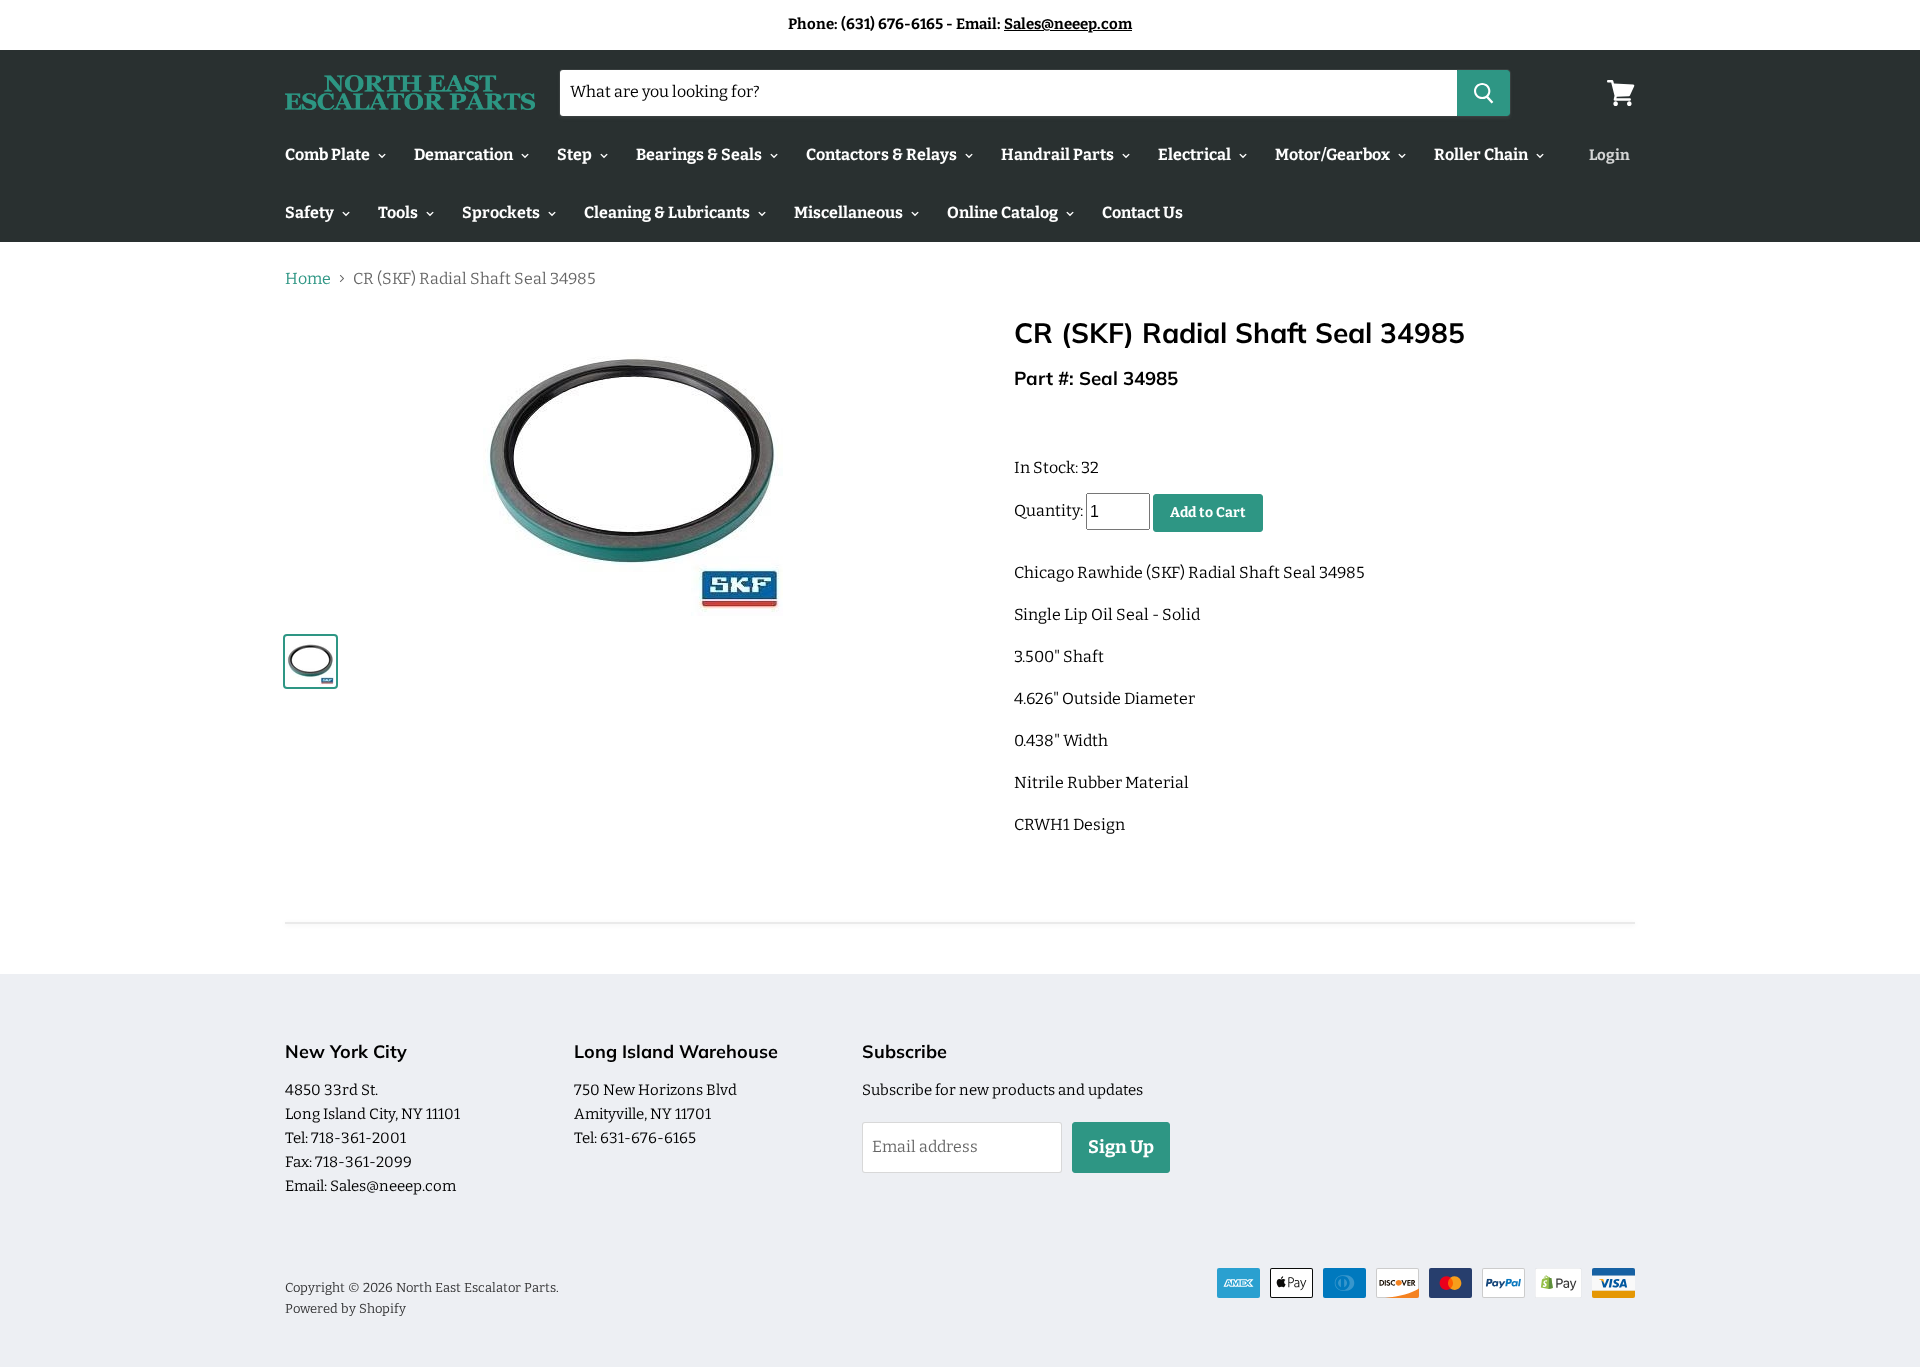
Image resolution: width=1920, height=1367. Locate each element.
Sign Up (1121, 1147)
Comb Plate (329, 154)
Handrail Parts (1059, 154)
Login (1609, 155)
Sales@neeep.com (1068, 24)
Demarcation (465, 154)
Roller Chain (1482, 154)
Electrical (1196, 154)
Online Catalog (1004, 212)
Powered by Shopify (345, 1308)
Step (576, 154)
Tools (399, 212)
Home (308, 279)
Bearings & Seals (700, 154)
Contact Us (1142, 212)
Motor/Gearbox (1334, 154)
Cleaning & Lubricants (668, 212)
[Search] (1483, 93)
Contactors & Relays (883, 154)
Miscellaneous (850, 212)
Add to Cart (1208, 512)
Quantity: (1048, 511)
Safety (311, 212)
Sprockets (502, 212)
